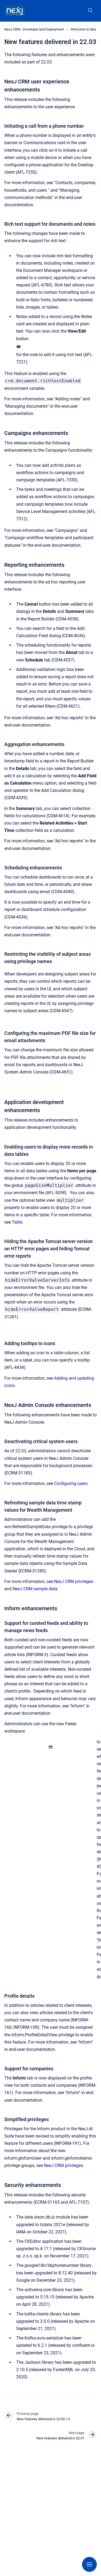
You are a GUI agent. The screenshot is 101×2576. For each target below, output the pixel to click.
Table (17, 1222)
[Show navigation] (89, 2564)
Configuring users (71, 1483)
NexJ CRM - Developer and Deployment (34, 29)
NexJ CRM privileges (74, 1581)
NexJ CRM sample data (35, 1589)
